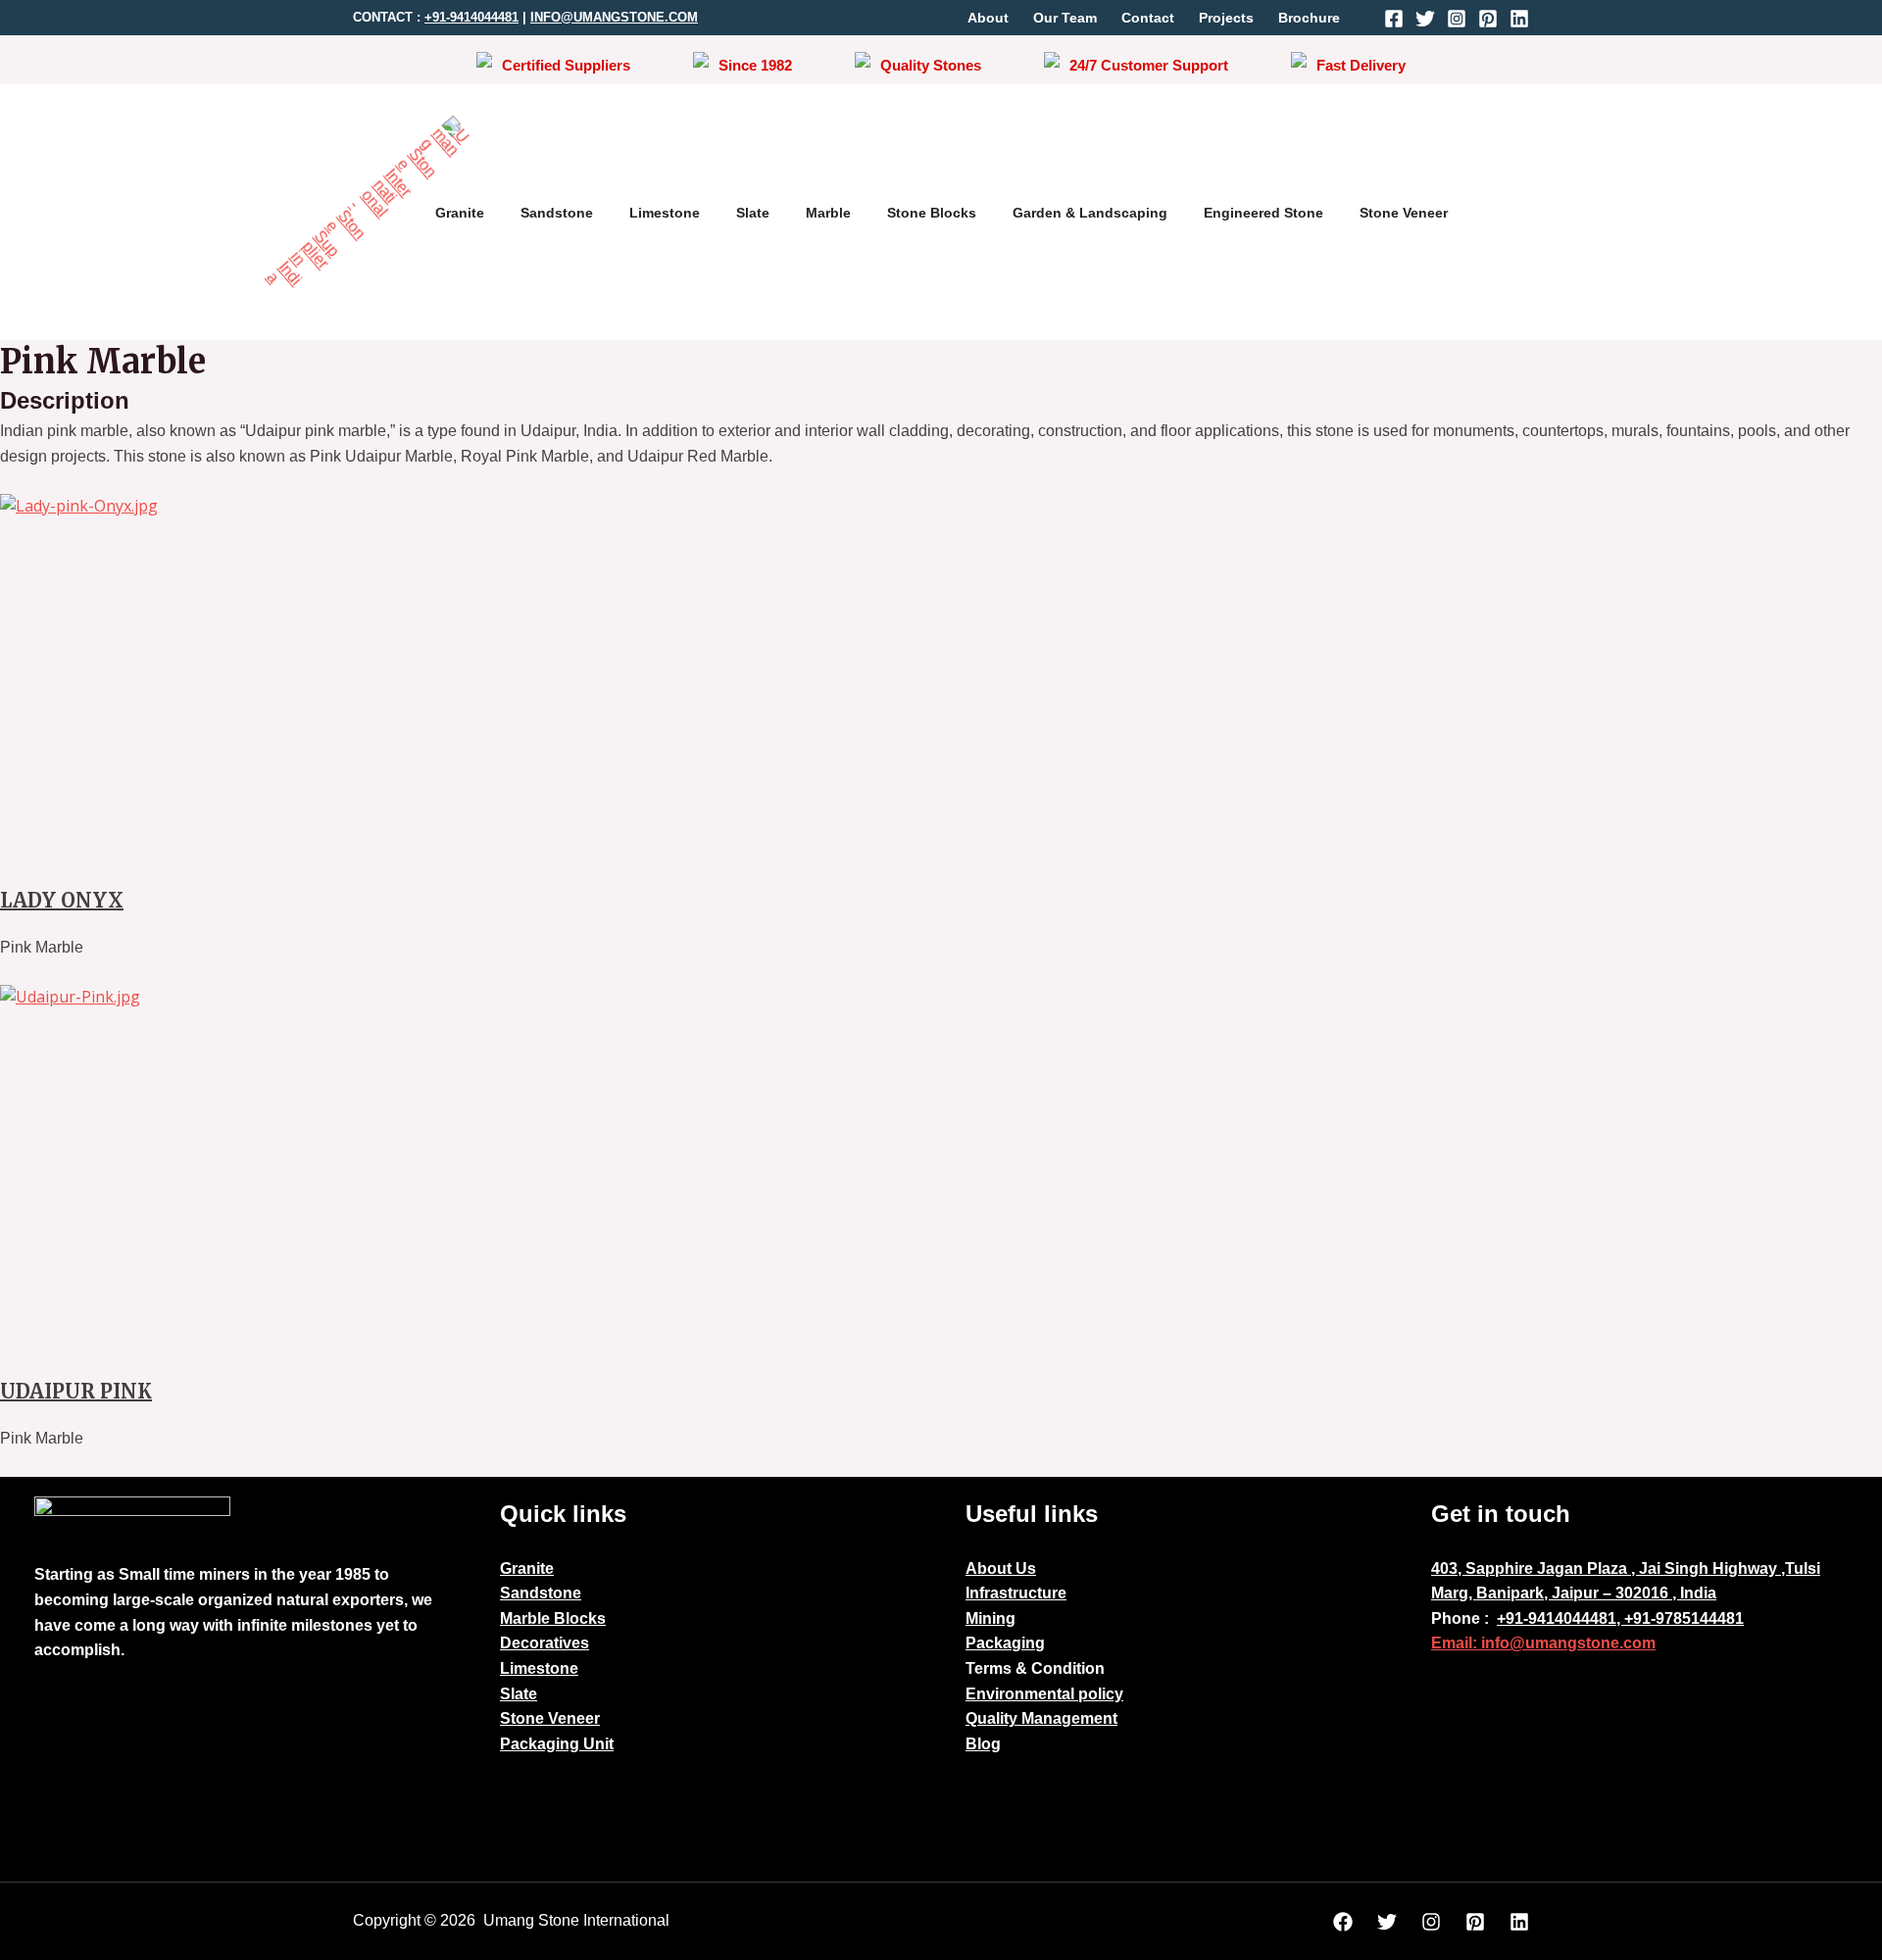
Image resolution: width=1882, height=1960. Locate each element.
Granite (460, 213)
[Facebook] (1394, 19)
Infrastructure (1016, 1593)
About (988, 18)
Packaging (1005, 1643)
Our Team (1065, 18)
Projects (1226, 18)
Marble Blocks (553, 1618)
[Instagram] (1457, 19)
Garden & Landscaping (1090, 213)
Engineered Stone (1263, 213)
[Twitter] (1425, 19)
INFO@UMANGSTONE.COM (614, 17)
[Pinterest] (1488, 19)
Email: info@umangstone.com (1543, 1643)
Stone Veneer (1404, 213)
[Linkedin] (1519, 19)
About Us (1001, 1568)
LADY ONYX (62, 900)
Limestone (665, 213)
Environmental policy (1044, 1694)
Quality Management (1041, 1718)
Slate (753, 213)
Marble (828, 213)
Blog (983, 1744)
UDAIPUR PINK (76, 1391)
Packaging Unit (557, 1744)
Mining (991, 1618)
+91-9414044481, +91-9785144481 (1620, 1618)
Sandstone (557, 213)
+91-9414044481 (471, 17)
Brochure (1309, 18)
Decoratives (545, 1643)
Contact (1148, 18)
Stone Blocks (932, 213)
